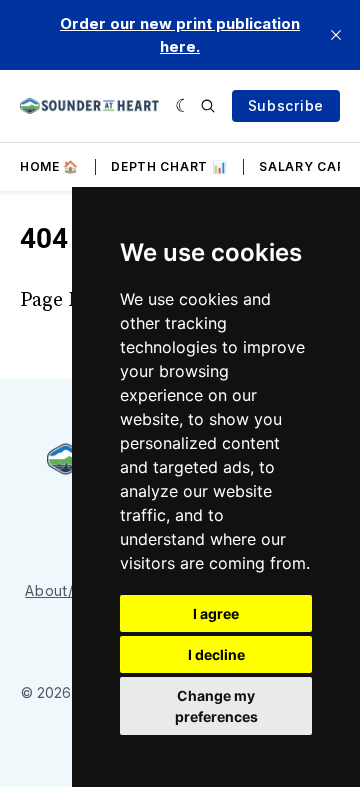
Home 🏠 (49, 166)
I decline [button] (216, 654)
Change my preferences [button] (216, 706)
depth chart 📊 (169, 166)
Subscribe (286, 105)
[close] (336, 35)
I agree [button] (216, 613)
